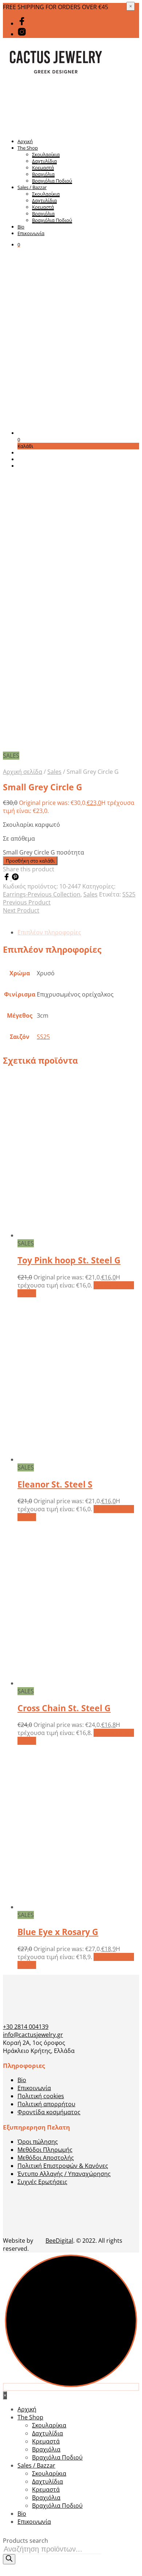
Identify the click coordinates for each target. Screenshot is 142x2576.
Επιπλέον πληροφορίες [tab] (49, 932)
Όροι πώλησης (38, 2142)
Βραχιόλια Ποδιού (52, 181)
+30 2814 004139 (26, 2027)
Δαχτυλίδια (44, 161)
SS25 (129, 894)
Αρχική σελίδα (23, 772)
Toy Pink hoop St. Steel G (69, 1260)
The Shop (28, 148)
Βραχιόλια (43, 174)
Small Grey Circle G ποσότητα (44, 852)
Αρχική (25, 141)
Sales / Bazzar (32, 187)
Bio (21, 227)
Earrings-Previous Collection (42, 894)
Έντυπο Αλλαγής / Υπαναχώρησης (64, 2174)
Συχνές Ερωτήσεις (42, 2182)
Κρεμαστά (43, 168)
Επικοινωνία (31, 233)
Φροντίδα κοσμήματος (49, 2112)
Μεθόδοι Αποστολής (46, 2158)
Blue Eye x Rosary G (58, 1932)
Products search (25, 2541)
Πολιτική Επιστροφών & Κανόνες (63, 2166)
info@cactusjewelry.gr (33, 2035)
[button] (19, 245)
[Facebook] (7, 878)
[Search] (9, 2559)
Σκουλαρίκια (46, 154)
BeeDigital (59, 2241)
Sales (54, 772)
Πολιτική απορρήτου (46, 2104)
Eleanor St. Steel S (55, 1484)
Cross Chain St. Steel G (64, 1708)
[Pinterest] (15, 878)
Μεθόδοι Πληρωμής (45, 2150)
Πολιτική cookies (41, 2096)
